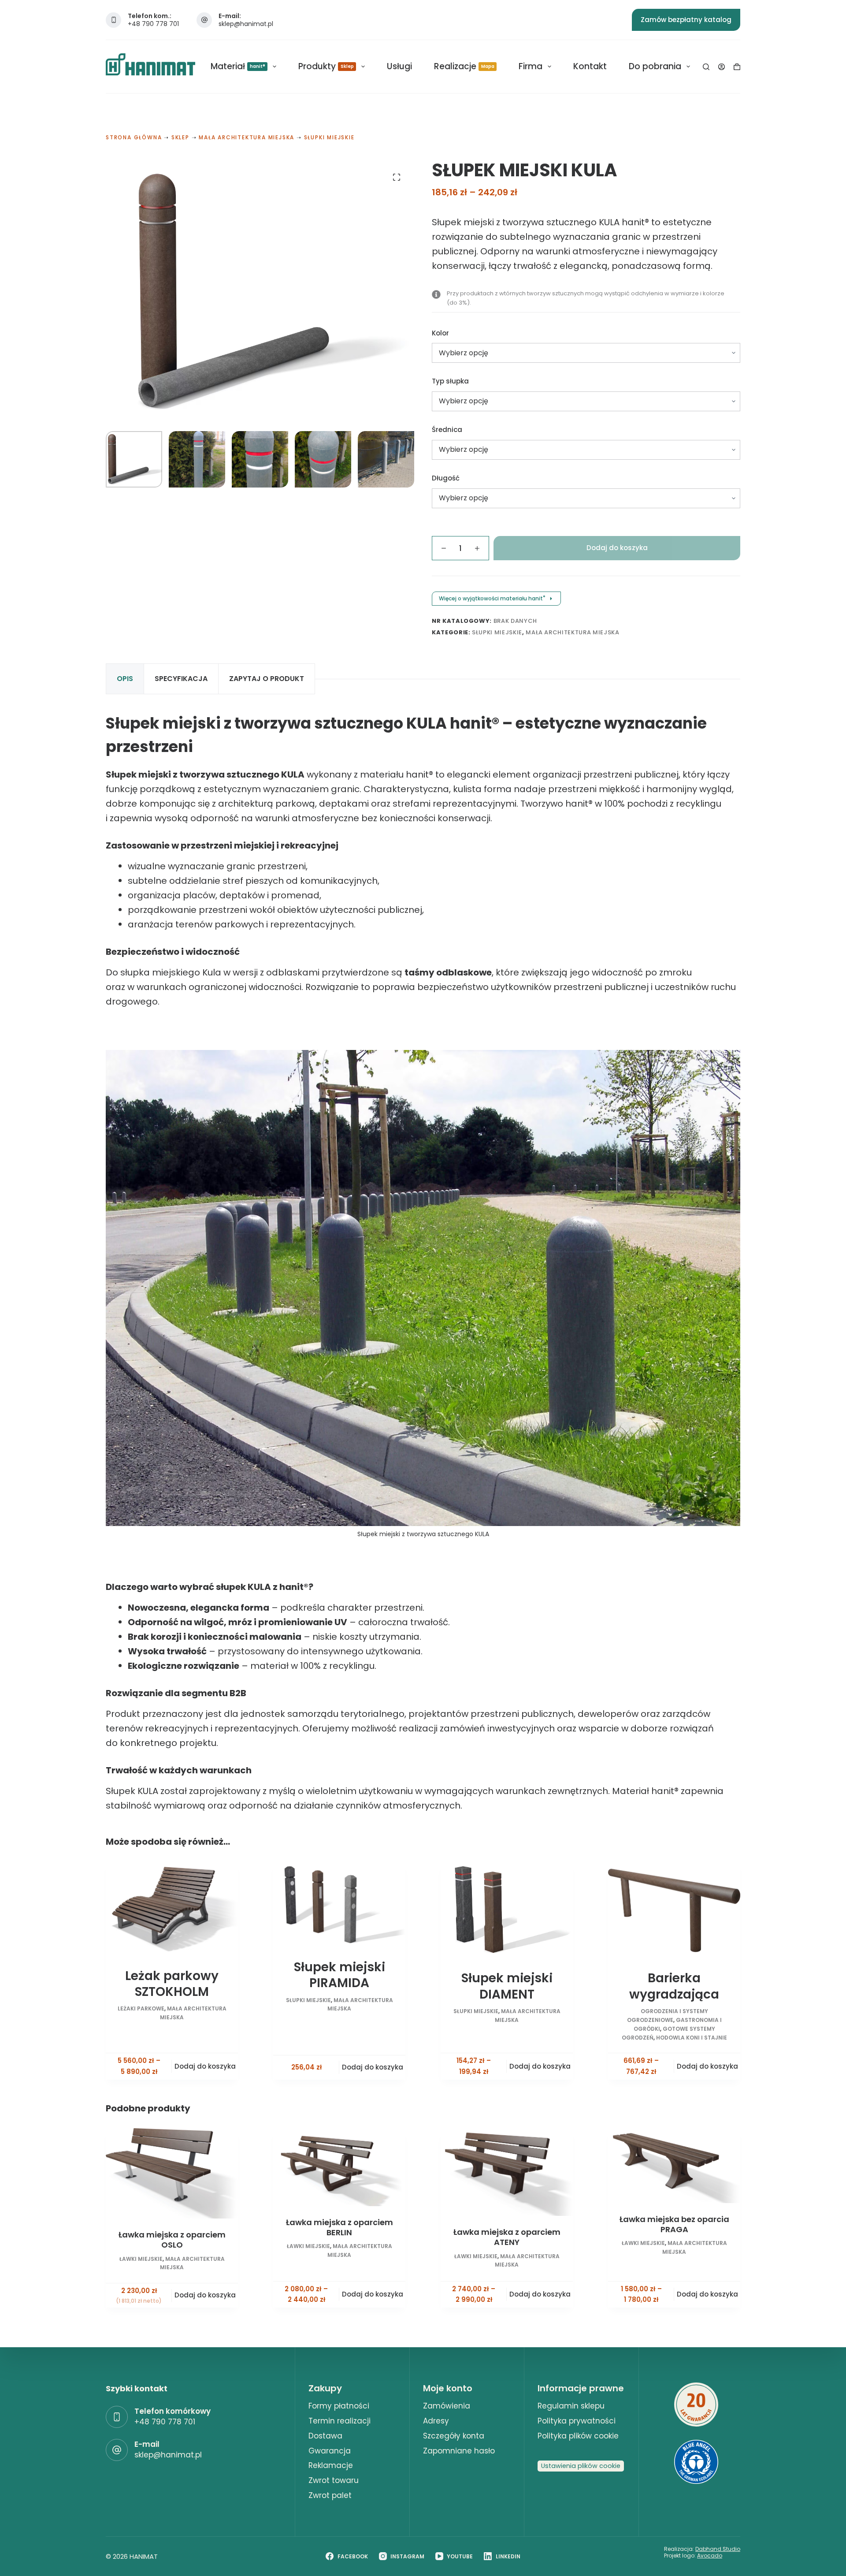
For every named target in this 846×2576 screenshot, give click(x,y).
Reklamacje (331, 2465)
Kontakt (590, 66)
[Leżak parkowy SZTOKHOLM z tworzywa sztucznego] (172, 1909)
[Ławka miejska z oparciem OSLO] (172, 2173)
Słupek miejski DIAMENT (507, 1986)
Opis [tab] (125, 679)
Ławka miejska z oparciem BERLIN (340, 2227)
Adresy (436, 2421)
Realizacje (464, 66)
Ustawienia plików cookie (581, 2466)
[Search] (706, 67)
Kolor (440, 333)
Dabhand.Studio (718, 2549)
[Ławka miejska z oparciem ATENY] (507, 2172)
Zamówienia (447, 2406)
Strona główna (134, 137)
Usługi (399, 66)
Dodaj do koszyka (617, 548)
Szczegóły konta (454, 2436)
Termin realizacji (340, 2421)
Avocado (710, 2556)
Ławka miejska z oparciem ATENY (507, 2237)
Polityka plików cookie (578, 2436)
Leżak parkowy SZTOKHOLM (172, 1984)
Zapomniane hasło (459, 2451)
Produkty (326, 66)
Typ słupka (450, 381)
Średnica (447, 430)
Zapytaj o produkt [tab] (267, 679)
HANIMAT (144, 2556)
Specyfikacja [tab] (181, 679)
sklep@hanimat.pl (246, 24)
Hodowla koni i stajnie (692, 2038)
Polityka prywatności (577, 2421)
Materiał (238, 66)
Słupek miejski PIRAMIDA (340, 1975)
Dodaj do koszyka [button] (205, 2295)
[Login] (722, 67)
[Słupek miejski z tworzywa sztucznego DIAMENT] (507, 1910)
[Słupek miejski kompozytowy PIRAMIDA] (339, 1905)
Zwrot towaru (334, 2480)
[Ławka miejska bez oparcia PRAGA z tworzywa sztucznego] (674, 2166)
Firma (531, 66)
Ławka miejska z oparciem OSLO (172, 2240)
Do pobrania (655, 66)
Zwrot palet (330, 2495)
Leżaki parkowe (141, 2008)
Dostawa (325, 2436)
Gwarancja (330, 2451)
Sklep (180, 137)
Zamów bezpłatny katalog (686, 20)
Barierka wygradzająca (674, 1986)
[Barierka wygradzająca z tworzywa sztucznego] (674, 1910)
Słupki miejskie (329, 137)
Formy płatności (339, 2406)
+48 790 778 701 (153, 24)
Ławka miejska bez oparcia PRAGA (674, 2224)
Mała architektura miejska (247, 137)
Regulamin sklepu (571, 2406)
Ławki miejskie (141, 2259)
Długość (446, 478)
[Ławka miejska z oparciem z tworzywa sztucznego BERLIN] (339, 2167)
